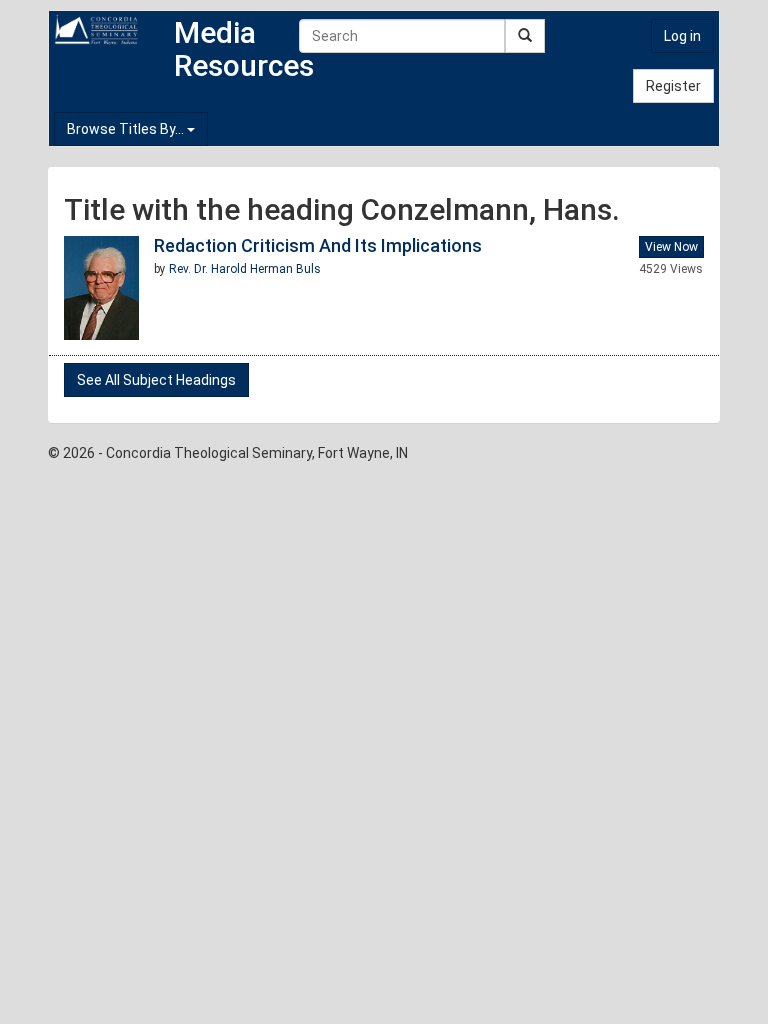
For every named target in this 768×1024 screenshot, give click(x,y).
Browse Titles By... (127, 129)
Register (673, 86)
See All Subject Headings (156, 380)
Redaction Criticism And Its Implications (318, 245)
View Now (671, 247)
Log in (682, 36)
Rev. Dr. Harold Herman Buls (245, 269)
